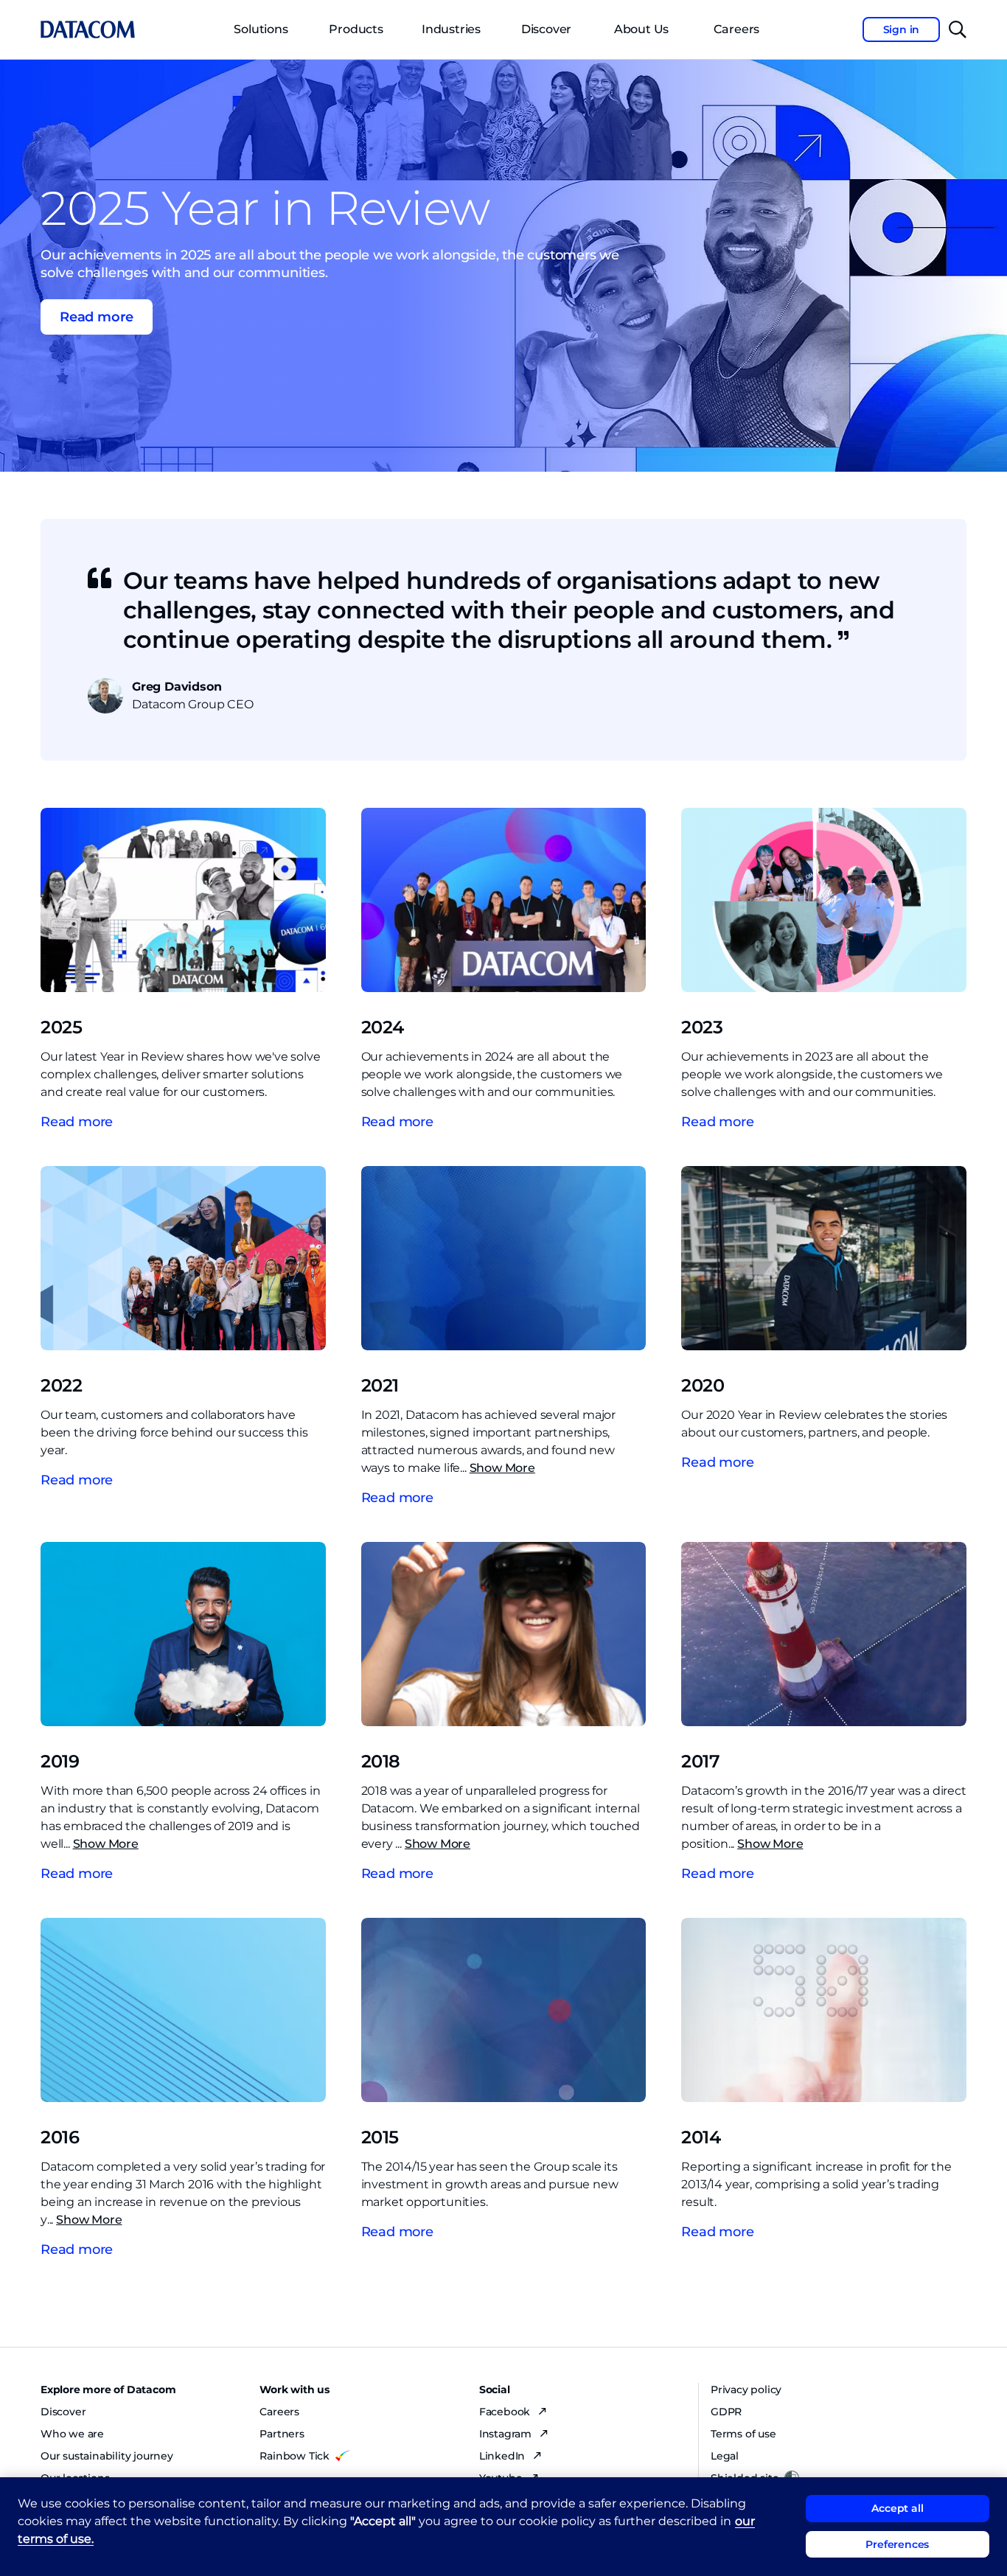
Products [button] (356, 29)
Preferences (897, 2544)
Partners (282, 2434)
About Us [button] (641, 29)
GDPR (726, 2412)
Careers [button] (737, 29)
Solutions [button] (261, 29)
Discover (546, 29)
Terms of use (743, 2434)
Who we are (72, 2434)
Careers (279, 2412)
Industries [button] (451, 29)
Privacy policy (746, 2390)
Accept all (897, 2508)
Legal (725, 2456)
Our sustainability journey (107, 2456)
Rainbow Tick (295, 2456)
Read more (77, 1122)
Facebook (506, 2412)
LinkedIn (503, 2456)
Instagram (507, 2434)
